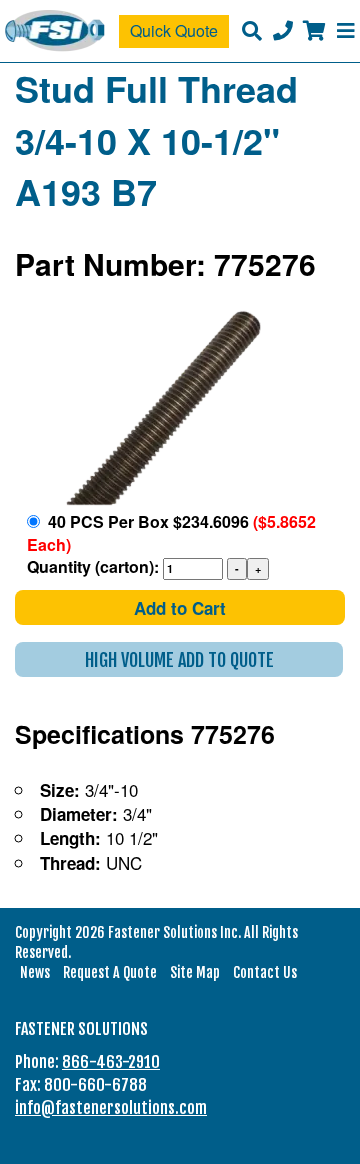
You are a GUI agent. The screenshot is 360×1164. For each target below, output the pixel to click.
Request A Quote (110, 972)
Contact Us (265, 972)
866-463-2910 (111, 1062)
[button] (179, 659)
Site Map (195, 972)
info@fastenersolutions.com (111, 1108)
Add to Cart (180, 608)
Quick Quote (174, 30)
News (35, 972)
